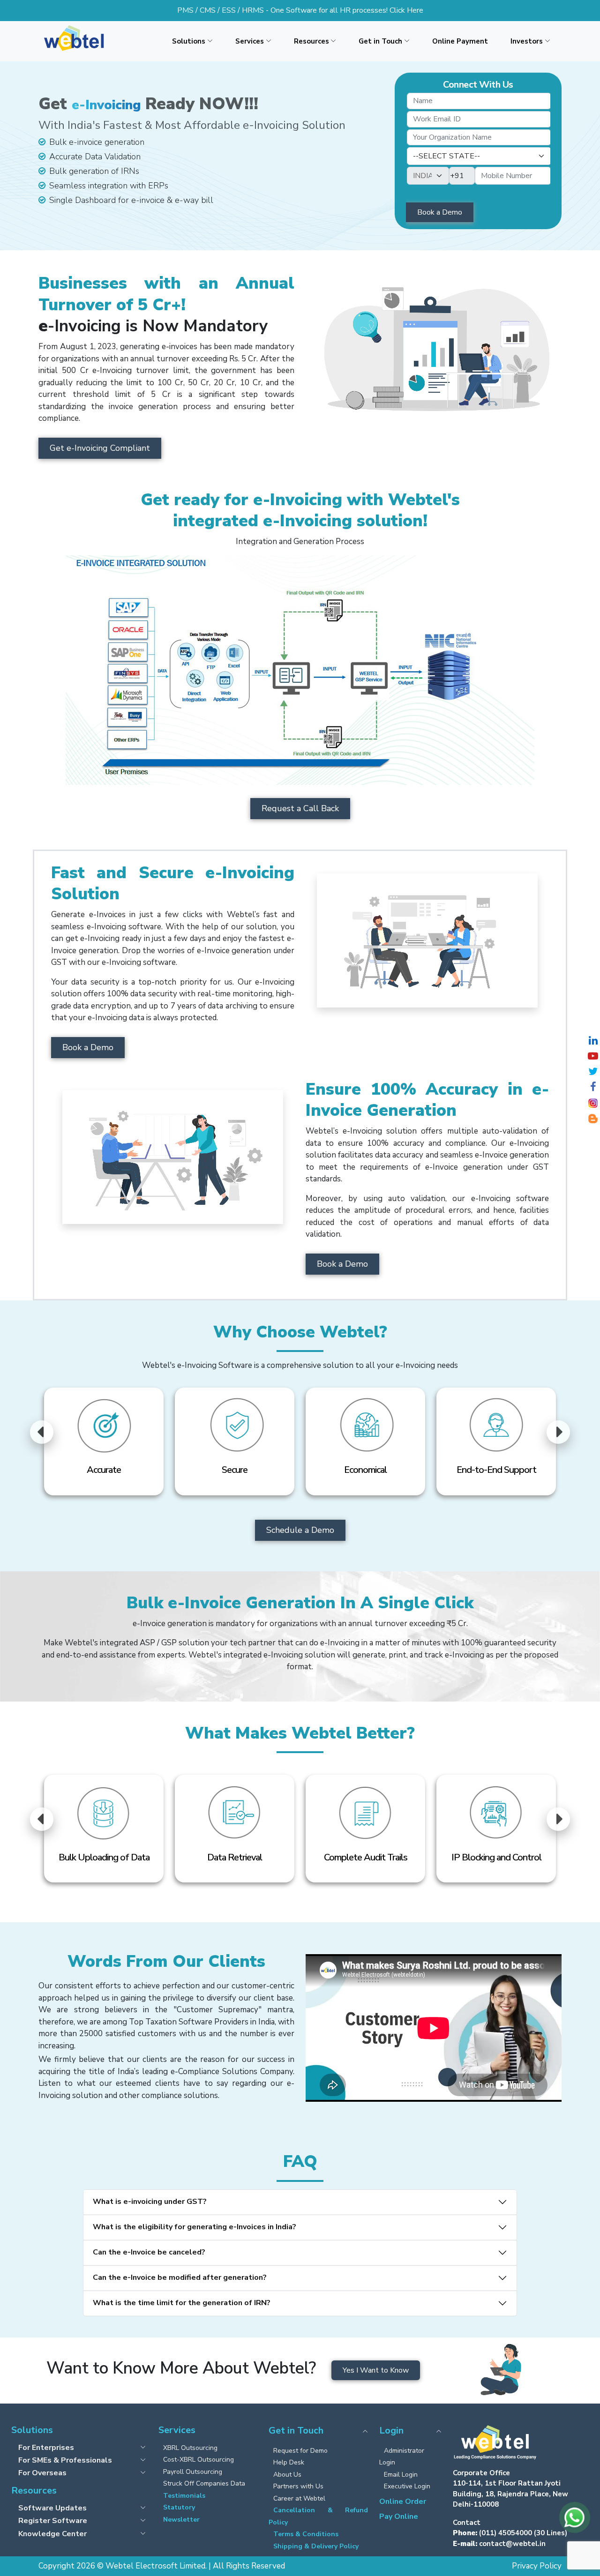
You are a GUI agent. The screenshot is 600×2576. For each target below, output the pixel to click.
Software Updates (52, 2508)
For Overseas (42, 2473)
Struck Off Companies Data (204, 2483)
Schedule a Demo (300, 1530)
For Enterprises (46, 2447)
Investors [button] (527, 41)
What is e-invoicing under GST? (150, 2202)
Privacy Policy (537, 2566)
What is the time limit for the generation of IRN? (182, 2303)
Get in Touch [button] (380, 41)
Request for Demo (300, 2451)
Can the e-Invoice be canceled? (149, 2252)
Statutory (179, 2507)
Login (391, 2431)
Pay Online (399, 2516)
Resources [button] (311, 41)
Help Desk (289, 2462)
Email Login (401, 2475)
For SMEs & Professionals (65, 2460)
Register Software (53, 2520)
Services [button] (250, 41)
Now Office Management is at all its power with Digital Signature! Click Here (300, 10)
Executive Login (407, 2486)
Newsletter (181, 2520)
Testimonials (184, 2496)
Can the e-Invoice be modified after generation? (180, 2277)
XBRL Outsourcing (190, 2448)
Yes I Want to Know (376, 2370)
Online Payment (460, 41)
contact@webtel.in (512, 2544)
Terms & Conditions (306, 2534)
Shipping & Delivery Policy (316, 2546)
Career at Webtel (299, 2498)
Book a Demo (88, 1047)
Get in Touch (296, 2431)
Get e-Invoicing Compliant (100, 448)
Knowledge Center (52, 2534)
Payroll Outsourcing (193, 2472)
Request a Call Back (300, 808)
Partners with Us (298, 2486)
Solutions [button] (189, 41)
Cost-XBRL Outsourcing (199, 2460)
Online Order (403, 2501)
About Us (287, 2475)
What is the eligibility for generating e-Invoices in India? (195, 2227)
